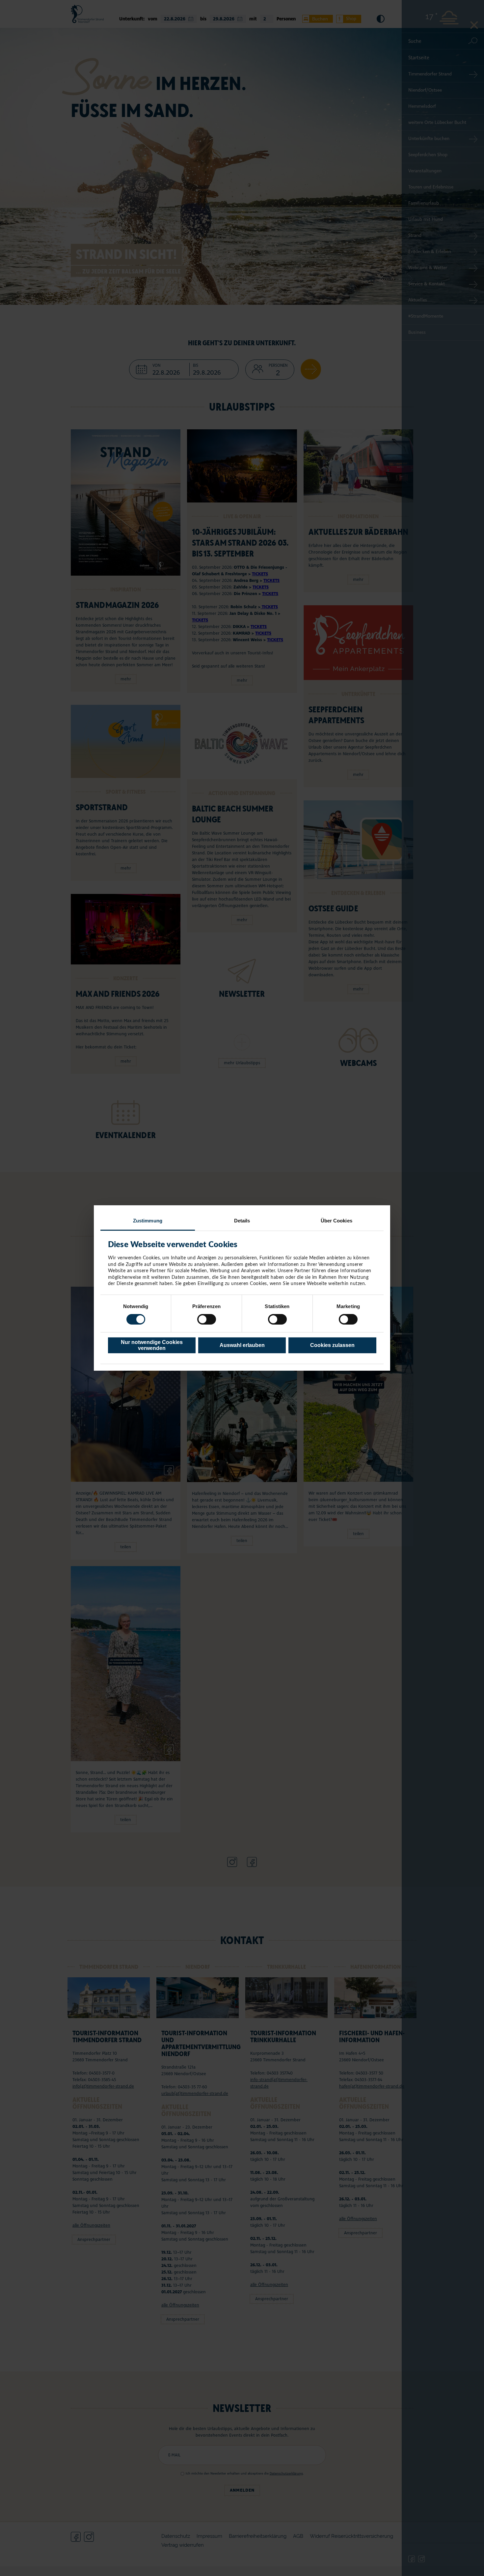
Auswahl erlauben (242, 1345)
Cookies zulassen (332, 1345)
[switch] (207, 1319)
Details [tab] (242, 1221)
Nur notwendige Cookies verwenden (152, 1345)
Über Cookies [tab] (336, 1221)
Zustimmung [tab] (148, 1221)
